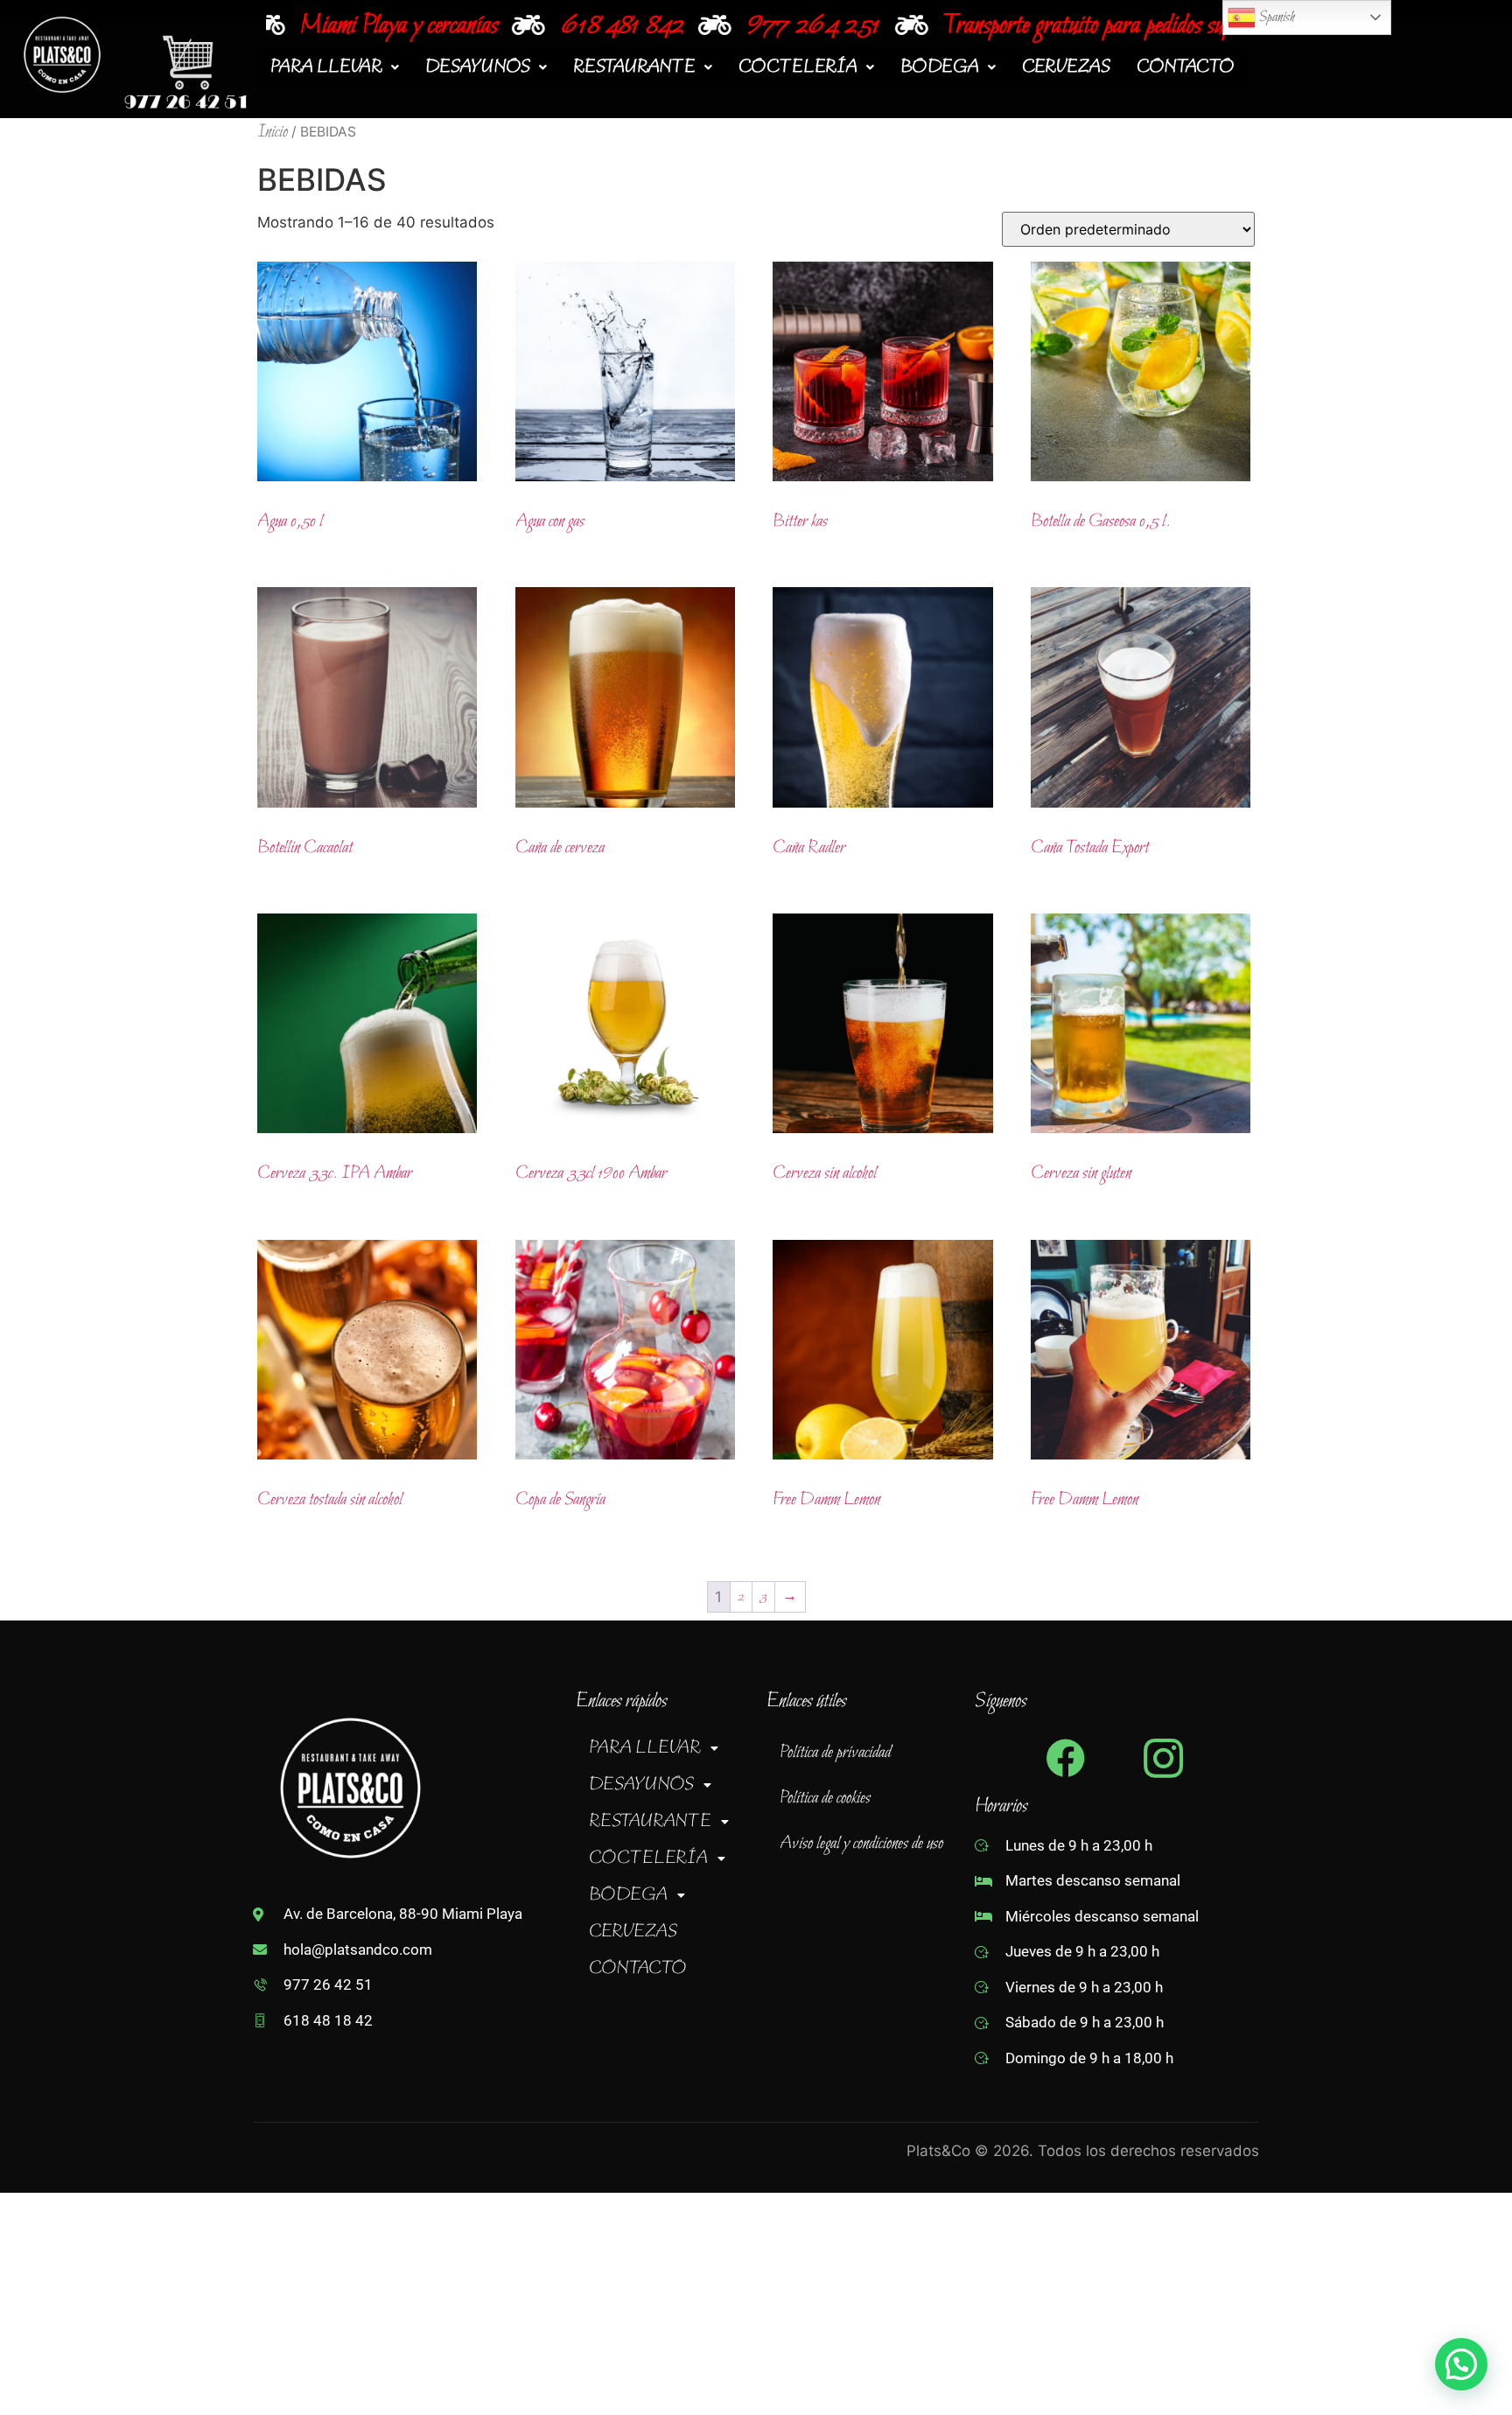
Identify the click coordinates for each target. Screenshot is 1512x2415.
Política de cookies (825, 1798)
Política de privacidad (835, 1753)
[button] (335, 67)
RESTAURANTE (634, 67)
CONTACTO (1186, 67)
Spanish (1275, 17)
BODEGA (940, 67)
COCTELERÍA (798, 67)
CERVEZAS (1066, 67)
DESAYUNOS (478, 67)
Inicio (273, 132)
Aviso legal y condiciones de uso (861, 1844)
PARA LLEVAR (326, 67)
